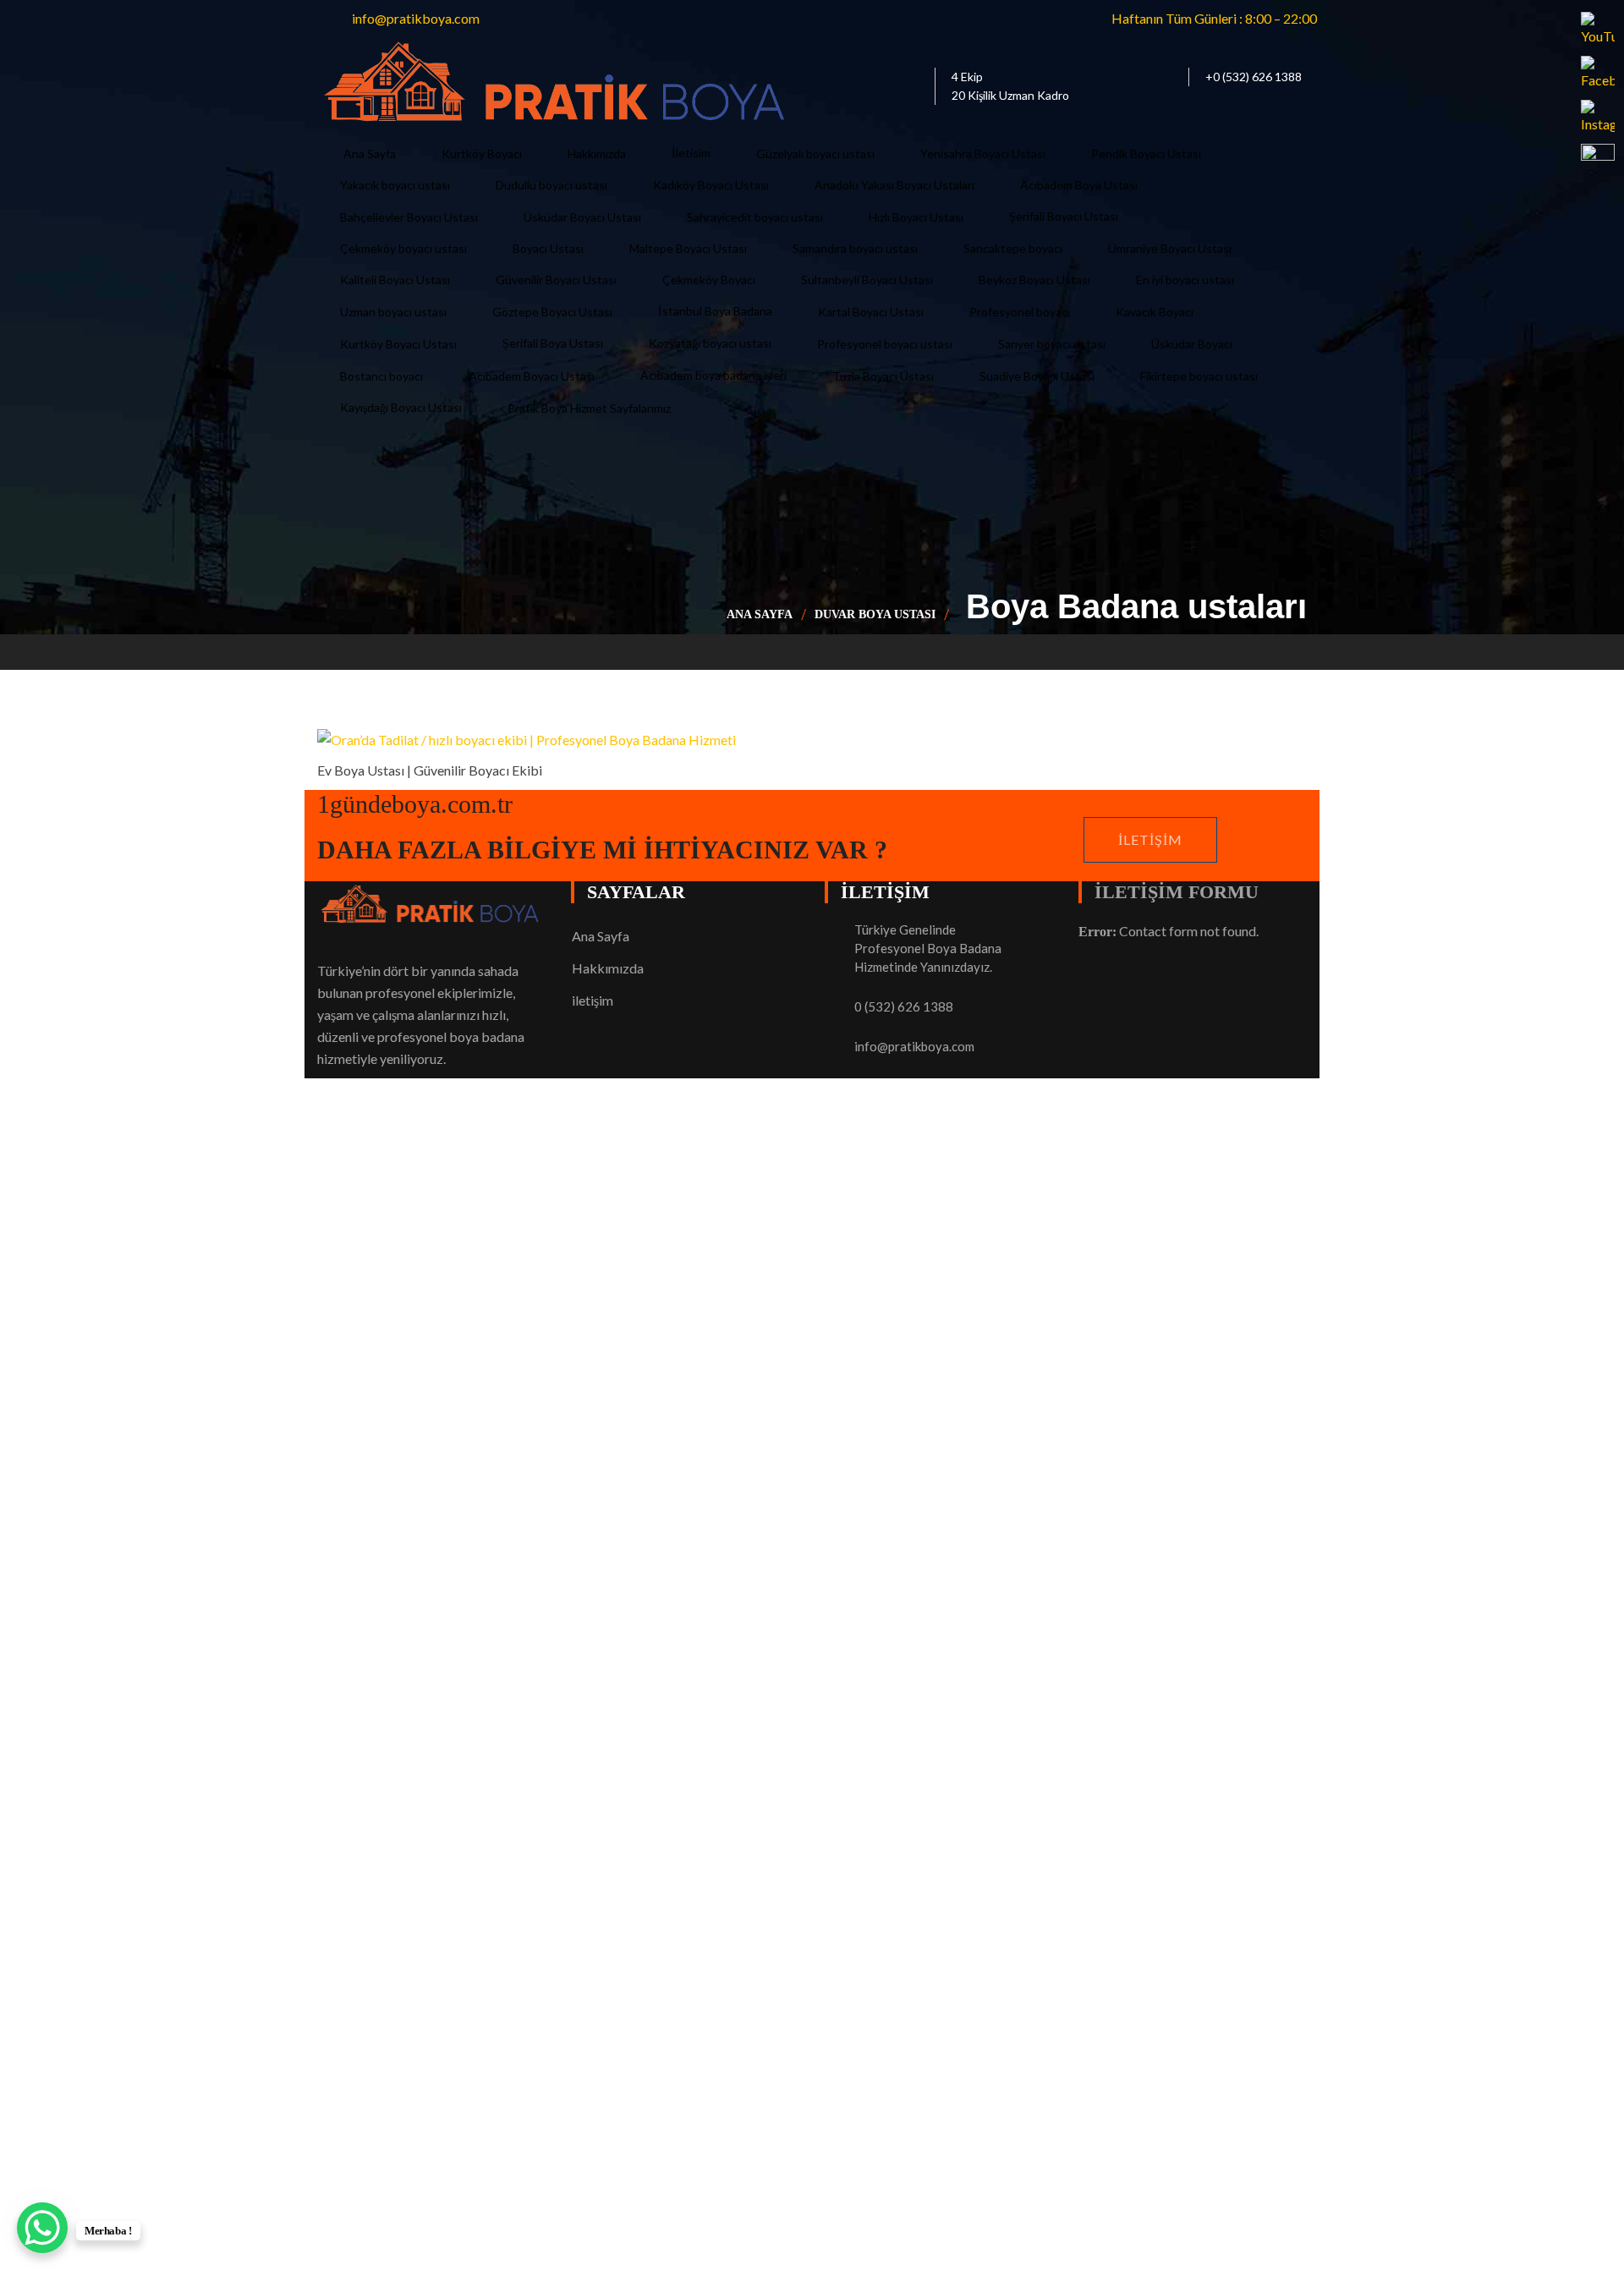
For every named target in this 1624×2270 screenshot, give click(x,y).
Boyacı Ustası (479, 1658)
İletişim (1150, 839)
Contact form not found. (1169, 931)
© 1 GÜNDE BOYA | (378, 1658)
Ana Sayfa (760, 614)
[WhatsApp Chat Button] (42, 2228)
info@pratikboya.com (914, 1046)
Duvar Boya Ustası (875, 614)
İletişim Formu (1177, 892)
